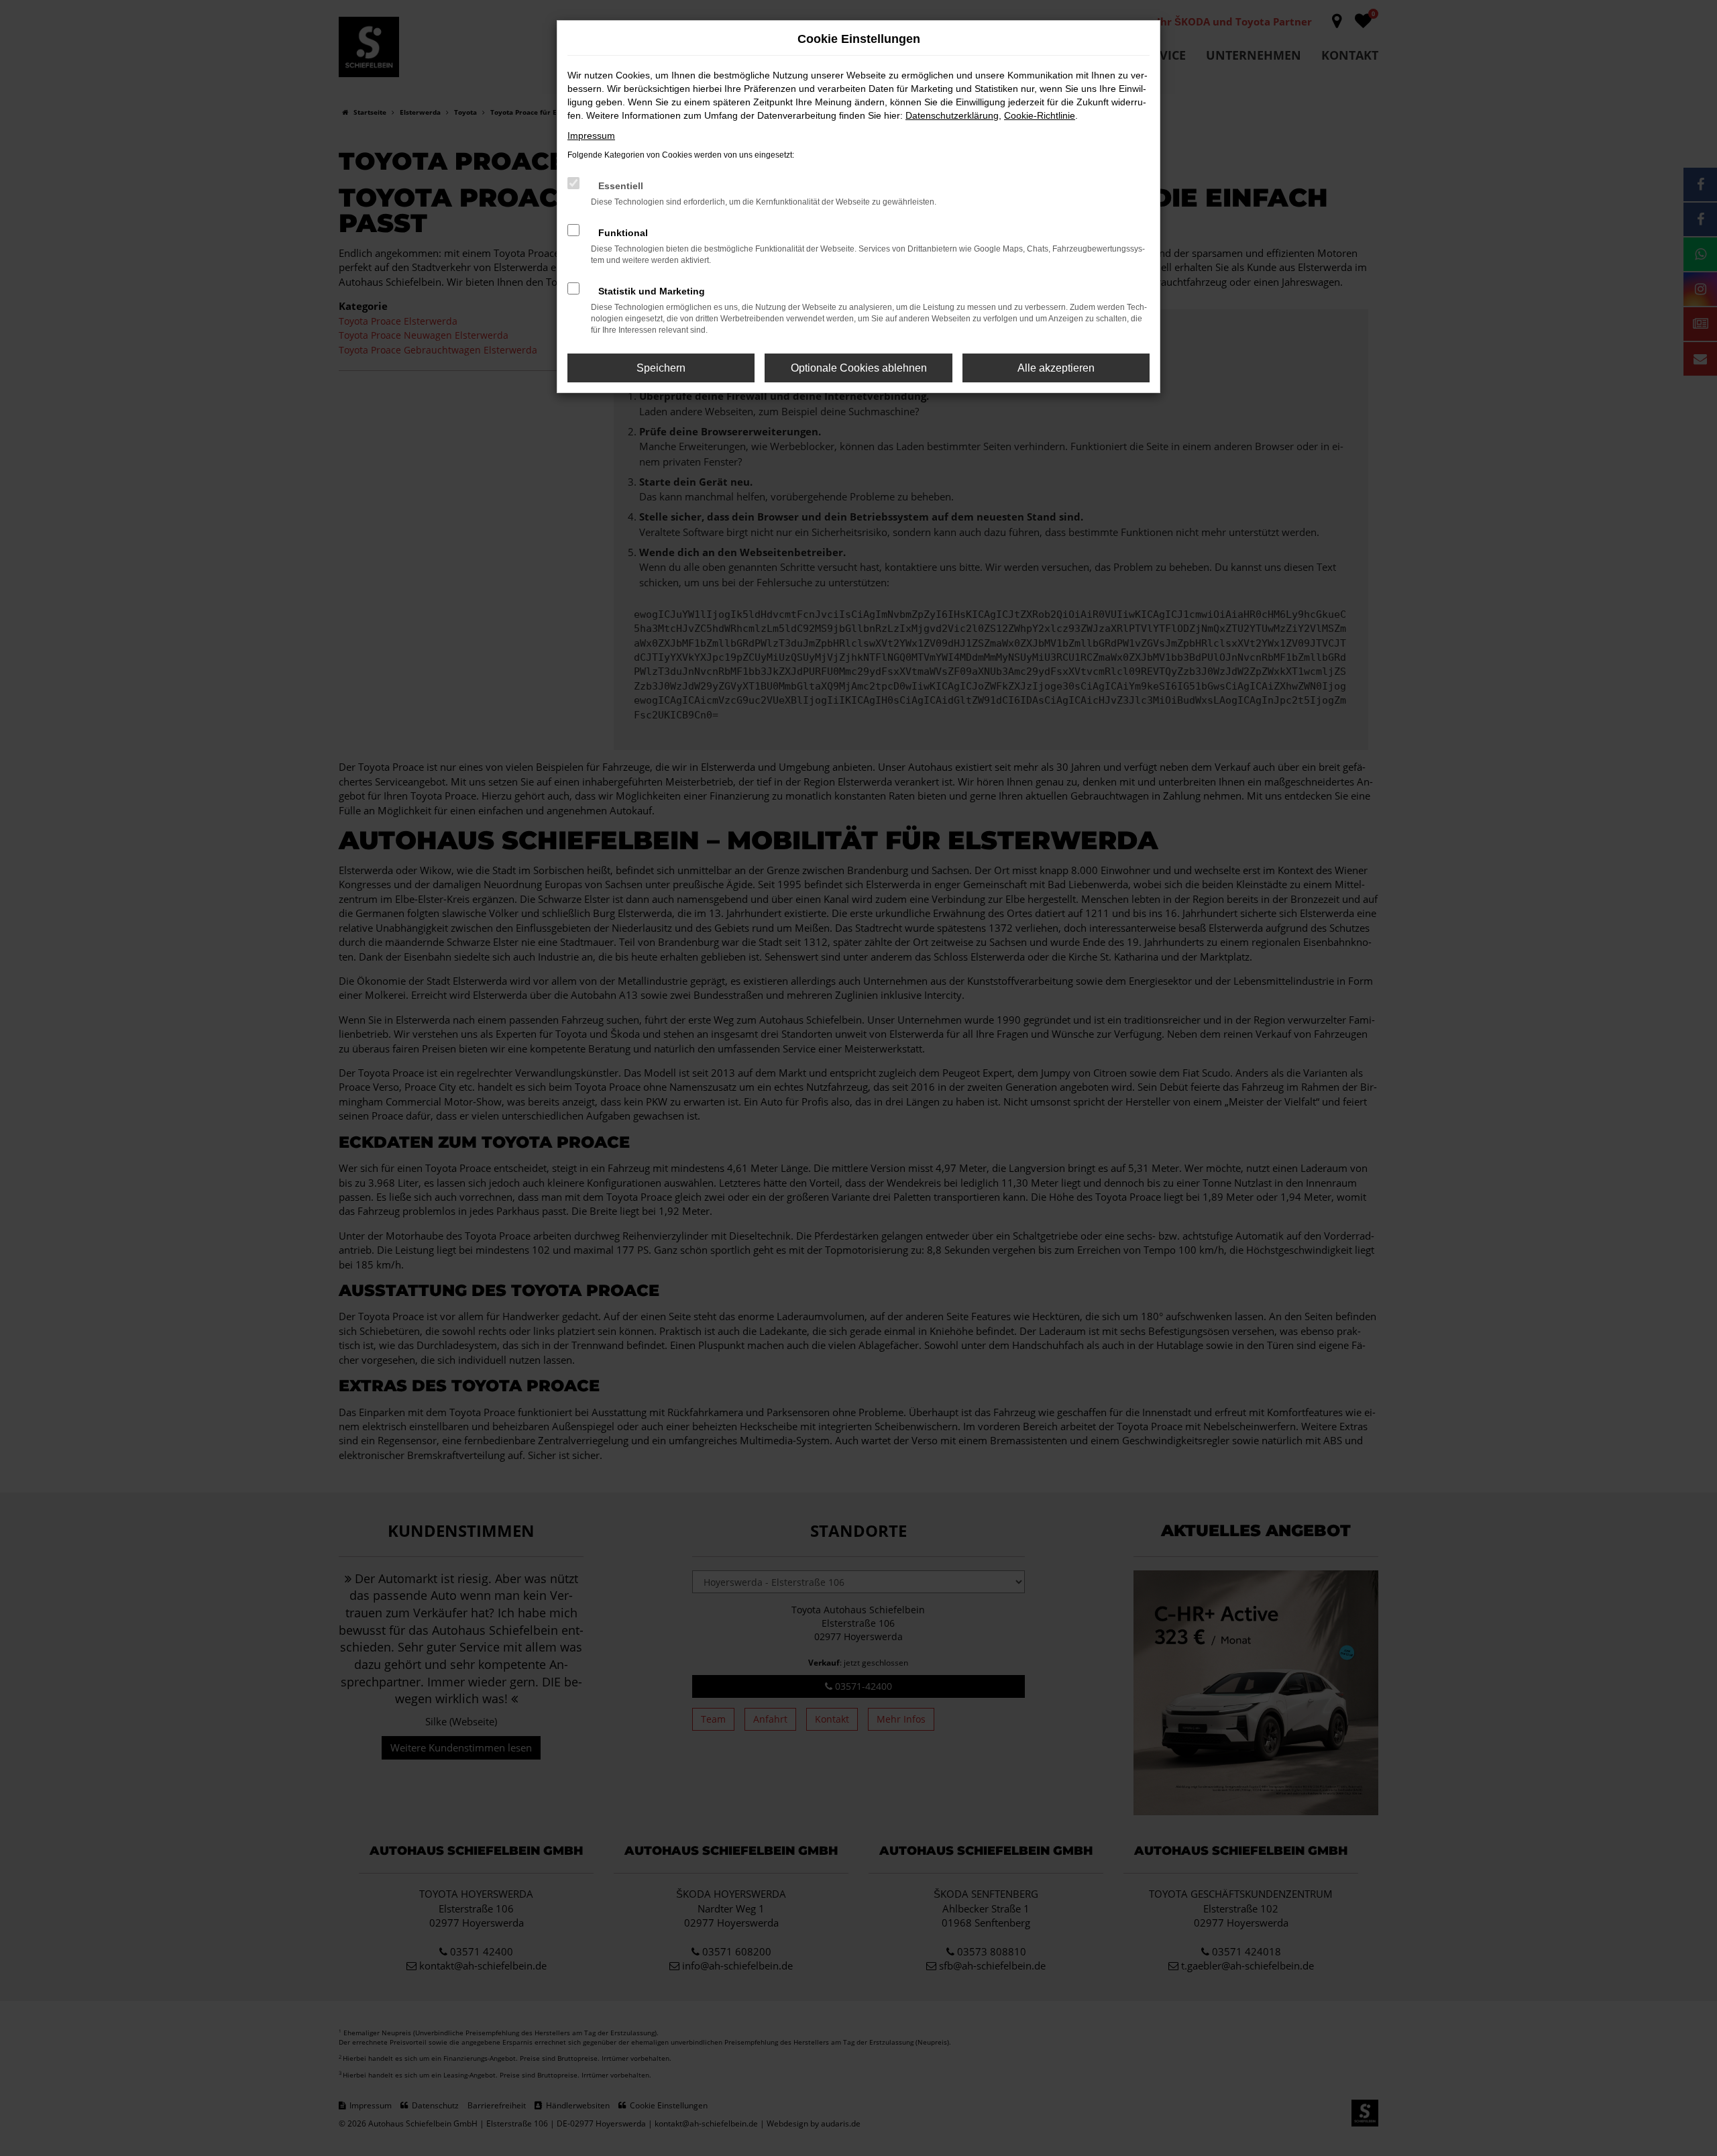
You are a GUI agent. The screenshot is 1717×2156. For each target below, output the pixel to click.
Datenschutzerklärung (952, 115)
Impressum (591, 136)
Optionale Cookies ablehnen (859, 368)
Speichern (661, 368)
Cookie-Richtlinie (1040, 115)
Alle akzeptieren (1056, 368)
